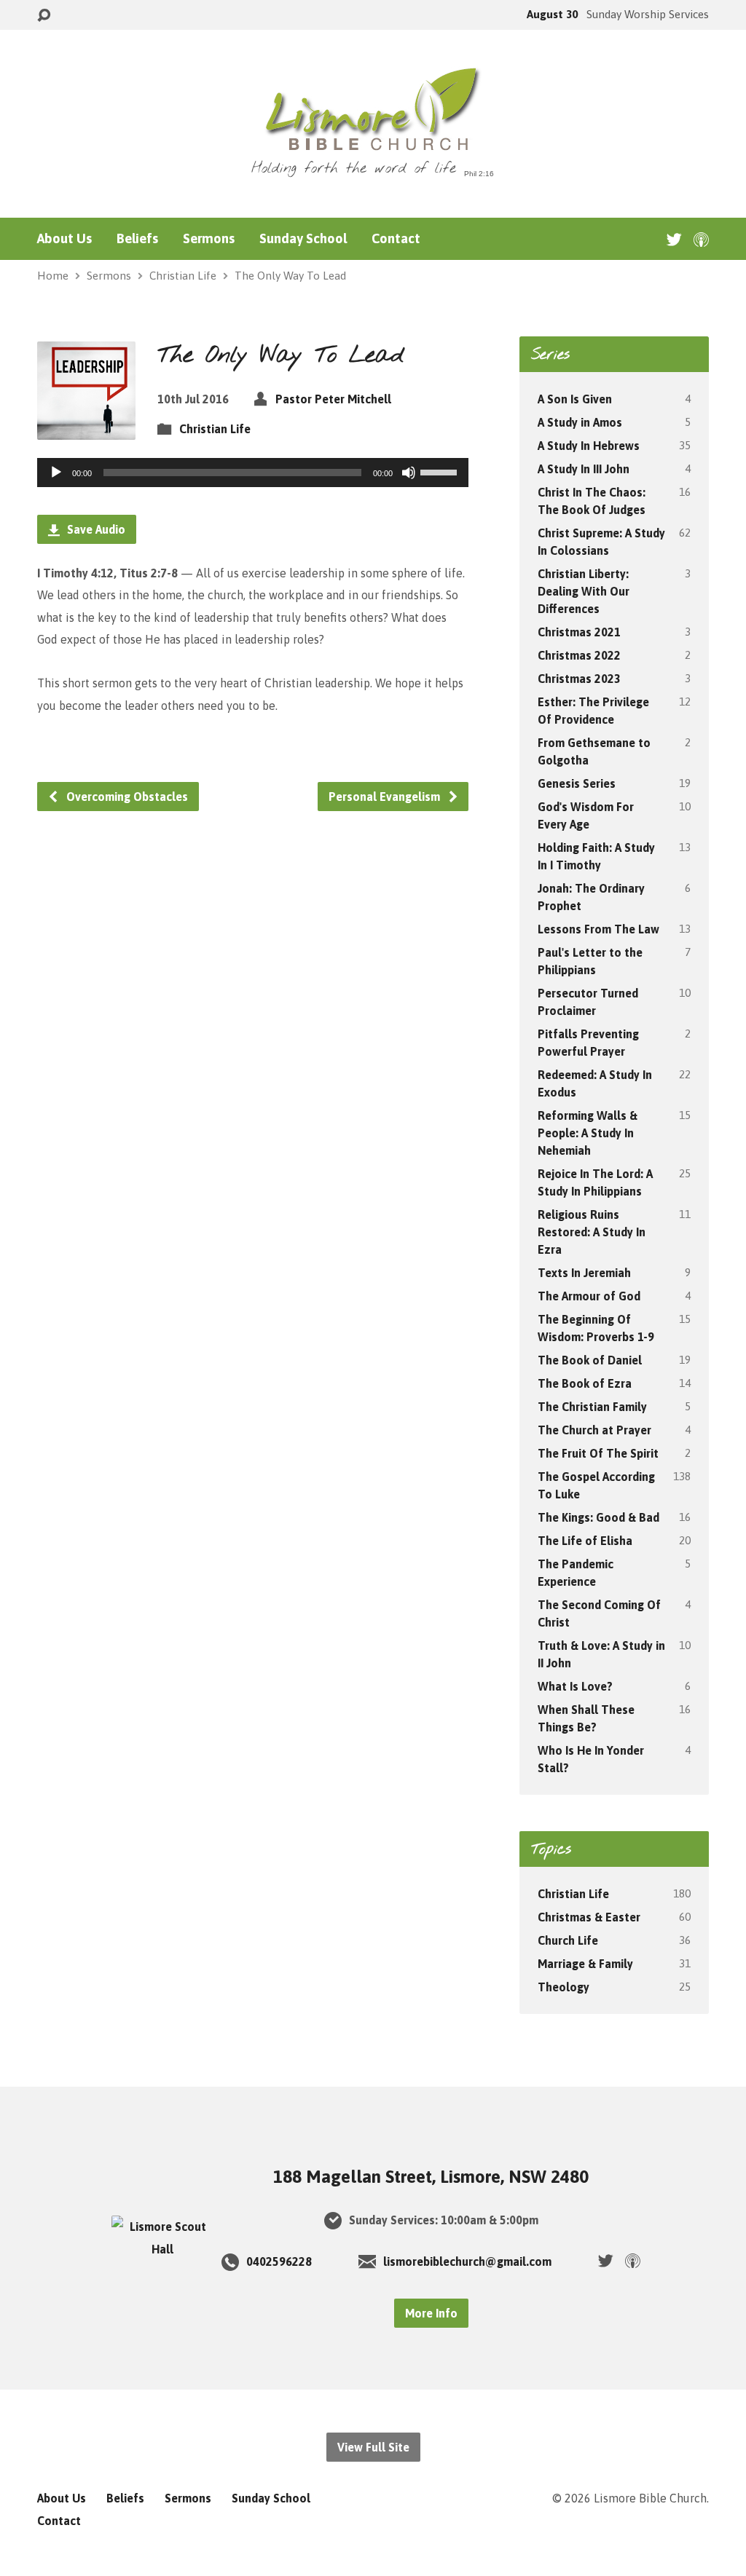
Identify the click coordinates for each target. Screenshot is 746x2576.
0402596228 (279, 2261)
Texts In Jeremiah (584, 1273)
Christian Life (183, 276)
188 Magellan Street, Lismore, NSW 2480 (431, 2177)
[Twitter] (674, 239)
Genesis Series (577, 783)
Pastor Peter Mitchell (333, 399)
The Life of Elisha (585, 1541)
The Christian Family (592, 1407)
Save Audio (95, 529)
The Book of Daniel (590, 1360)
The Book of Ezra (585, 1383)
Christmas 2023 (579, 679)
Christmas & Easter (589, 1917)
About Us (64, 239)
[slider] (441, 471)
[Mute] (409, 473)
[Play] (56, 473)
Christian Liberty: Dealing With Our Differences (584, 591)
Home (53, 276)
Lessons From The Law (598, 929)
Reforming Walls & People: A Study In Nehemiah (588, 1133)
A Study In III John (584, 469)
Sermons (209, 239)
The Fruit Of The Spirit (598, 1453)
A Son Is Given (575, 399)
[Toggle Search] (44, 16)
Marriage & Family (585, 1964)
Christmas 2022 (579, 655)
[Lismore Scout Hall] (162, 2249)
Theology (564, 1987)
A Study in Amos (580, 422)
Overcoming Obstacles (126, 797)
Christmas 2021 (579, 632)
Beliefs (137, 239)
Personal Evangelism (386, 797)
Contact (396, 239)
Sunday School (303, 239)
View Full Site (373, 2447)
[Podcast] (701, 239)
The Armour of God (589, 1296)
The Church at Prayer (594, 1430)
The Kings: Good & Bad (598, 1517)
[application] (253, 473)
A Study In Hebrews (589, 446)
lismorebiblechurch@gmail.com (467, 2261)
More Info (431, 2313)
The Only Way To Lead (290, 276)
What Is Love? (575, 1686)
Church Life (568, 1940)
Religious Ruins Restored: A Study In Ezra (592, 1232)
